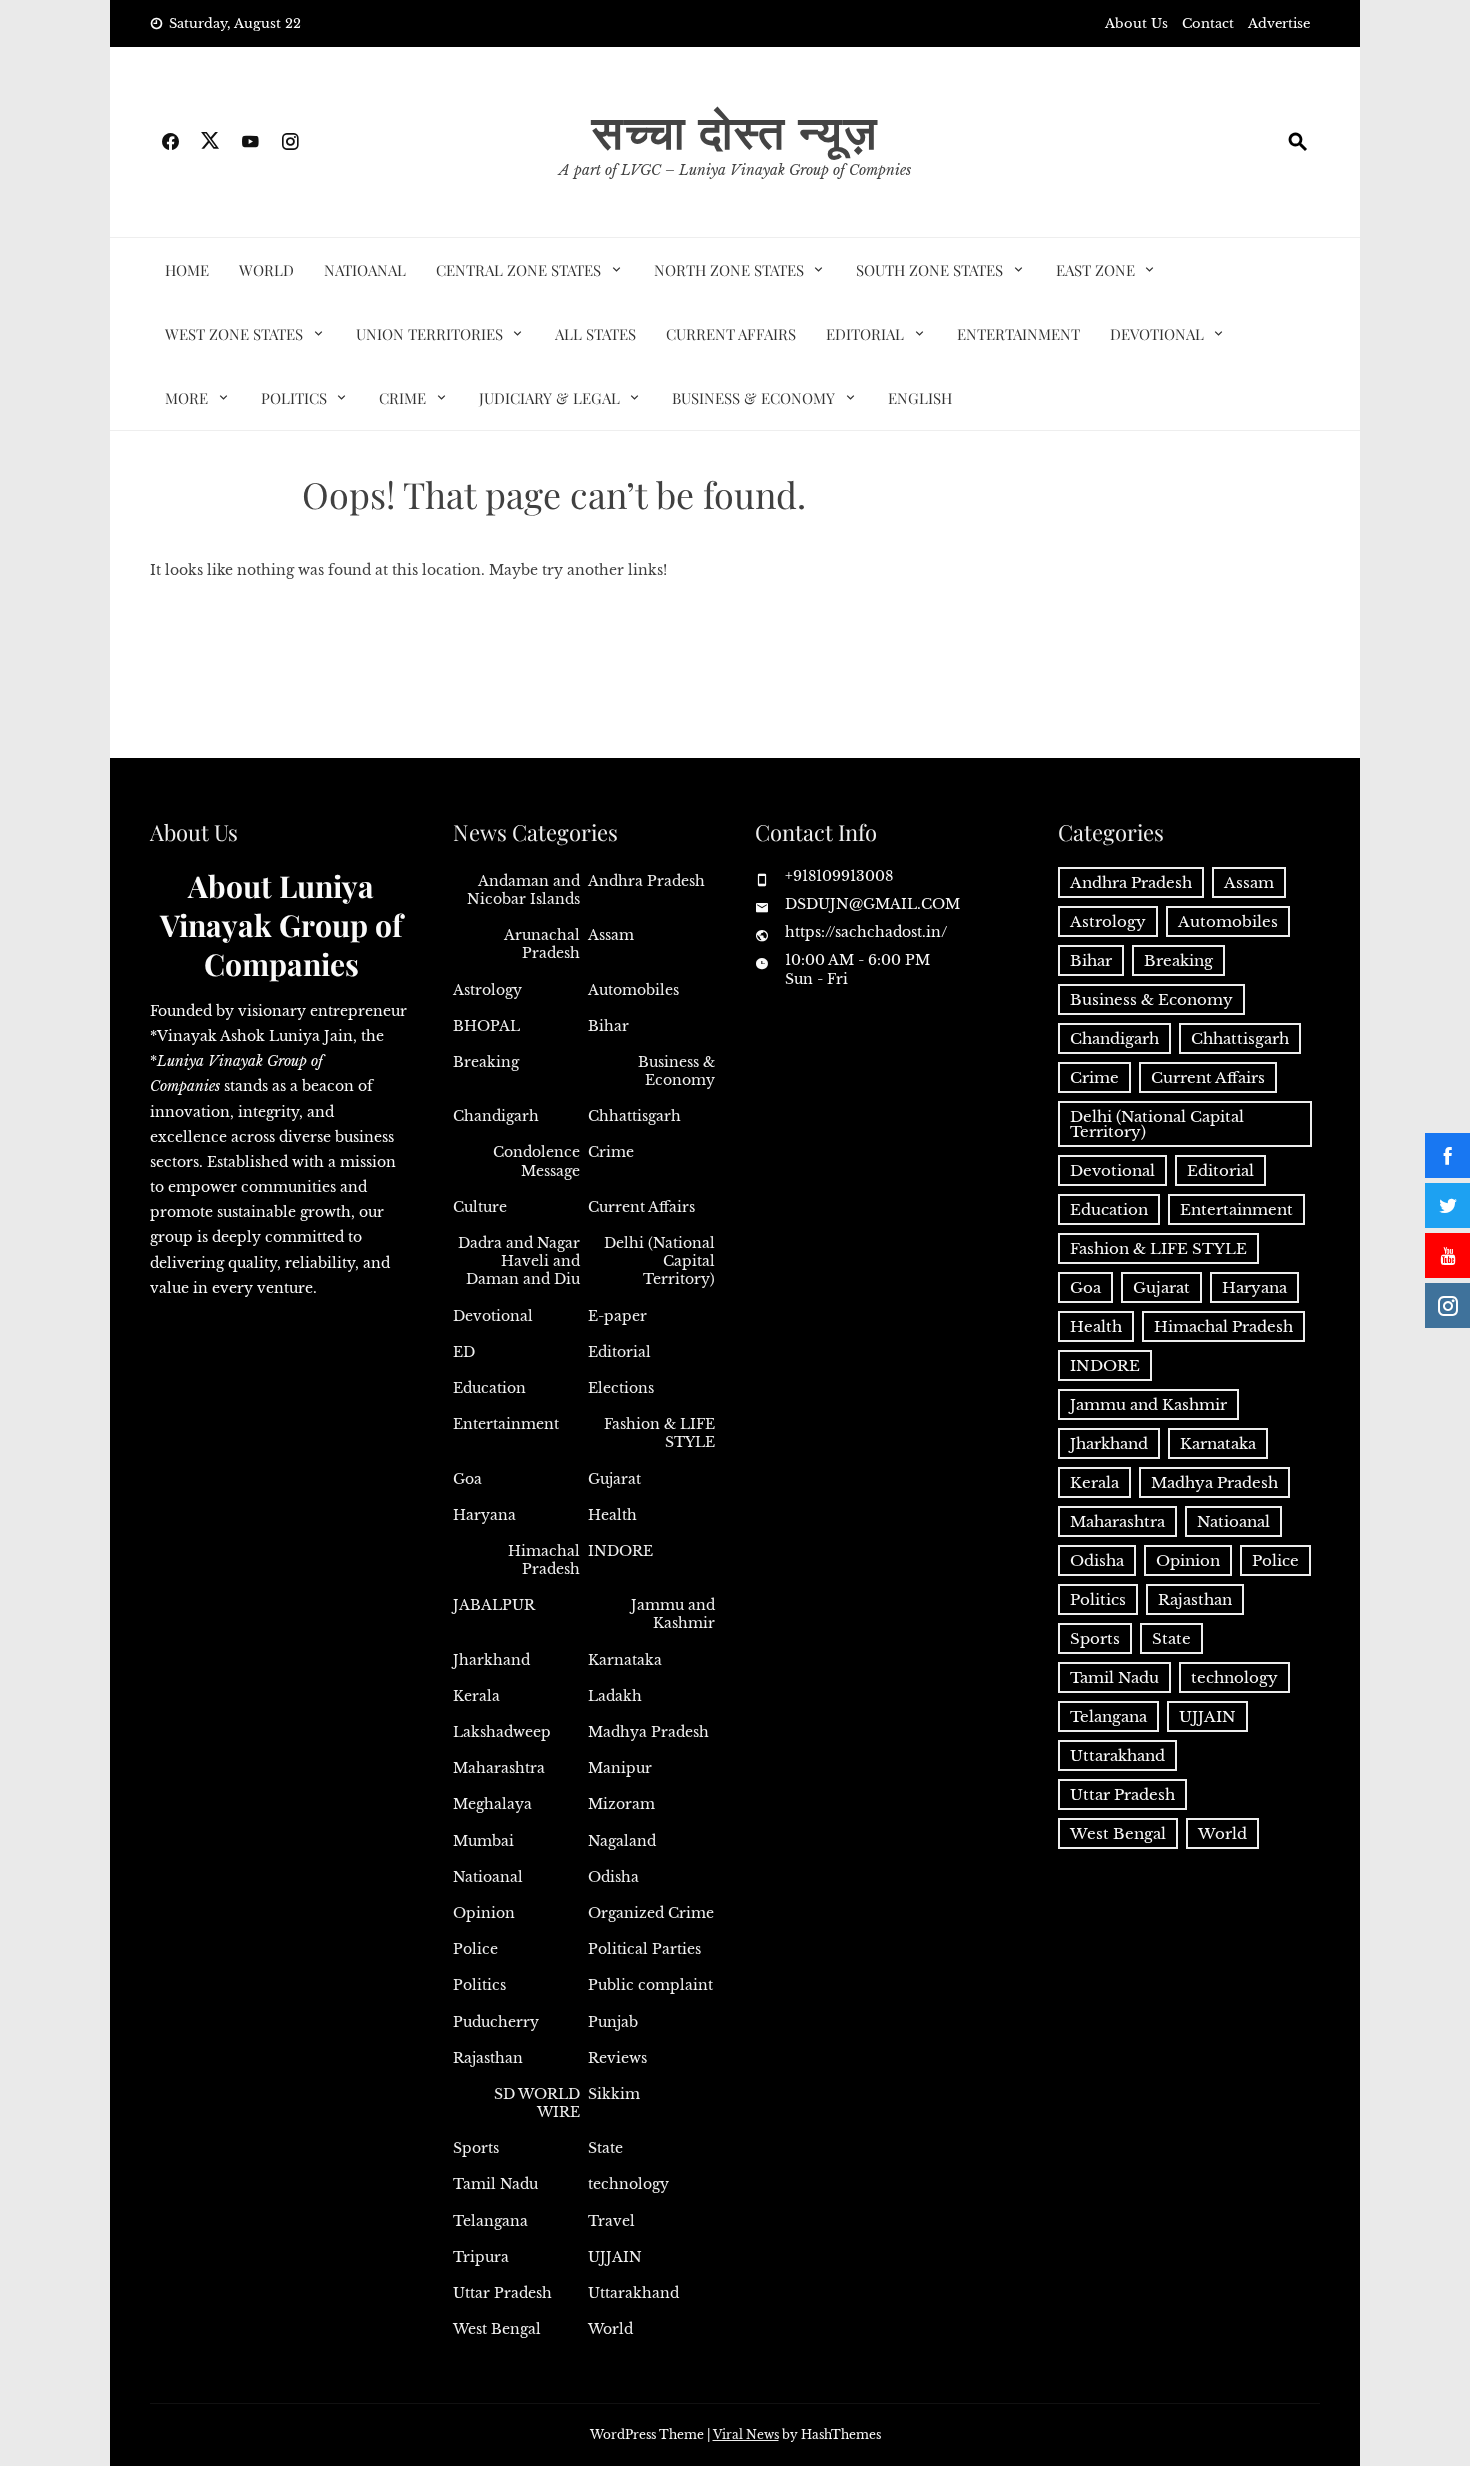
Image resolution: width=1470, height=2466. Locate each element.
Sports (476, 2148)
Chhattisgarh (634, 1116)
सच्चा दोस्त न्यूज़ (735, 130)
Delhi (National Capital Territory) (659, 1261)
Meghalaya (492, 1804)
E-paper (617, 1316)
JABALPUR (494, 1605)
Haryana (484, 1515)
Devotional (1157, 334)
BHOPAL (486, 1026)
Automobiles (633, 990)
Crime (402, 398)
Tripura (481, 2257)
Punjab (613, 2022)
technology (628, 2184)
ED (464, 1352)
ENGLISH (920, 398)
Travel (611, 2221)
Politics (294, 398)
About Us (1136, 23)
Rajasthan (488, 2058)
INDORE (620, 1551)
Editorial (865, 334)
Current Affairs (731, 334)
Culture (480, 1207)
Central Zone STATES (518, 270)
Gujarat (614, 1479)
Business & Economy (753, 398)
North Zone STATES (729, 270)
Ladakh (615, 1696)
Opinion (484, 1913)
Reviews (617, 2058)
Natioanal (365, 270)
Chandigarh (496, 1116)
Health (612, 1515)
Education (489, 1388)
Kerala (476, 1696)
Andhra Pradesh (646, 881)
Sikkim (614, 2094)
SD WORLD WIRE (537, 2103)
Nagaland (622, 1841)
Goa (467, 1479)
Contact (1208, 23)
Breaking (486, 1062)
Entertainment (1018, 334)
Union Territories (429, 334)
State (605, 2148)
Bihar (608, 1026)
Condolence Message (536, 1161)
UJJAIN (615, 2257)
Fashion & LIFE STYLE (659, 1433)
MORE (186, 398)
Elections (621, 1388)
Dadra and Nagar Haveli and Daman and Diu (519, 1261)
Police (475, 1949)
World (266, 270)
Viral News (746, 2434)
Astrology (487, 990)
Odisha (613, 1877)
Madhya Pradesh (648, 1732)
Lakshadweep (502, 1732)
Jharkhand (491, 1660)
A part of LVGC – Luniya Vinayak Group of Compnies (735, 170)
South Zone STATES (929, 270)
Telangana (490, 2221)
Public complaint (650, 1985)
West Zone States (234, 334)
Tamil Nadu (495, 2184)
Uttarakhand (633, 2293)
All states (595, 334)
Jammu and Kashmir (673, 1614)
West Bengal (497, 2329)
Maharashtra (499, 1768)
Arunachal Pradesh (542, 944)
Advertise (1279, 23)
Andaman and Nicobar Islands (523, 890)
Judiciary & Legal (549, 398)
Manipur (620, 1768)
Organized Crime (651, 1913)
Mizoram (621, 1804)
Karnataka (625, 1660)
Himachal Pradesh (544, 1560)
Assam (611, 935)
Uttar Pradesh (502, 2293)
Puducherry (496, 2022)
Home (187, 270)
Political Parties (644, 1949)
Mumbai (483, 1841)
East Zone (1095, 270)
